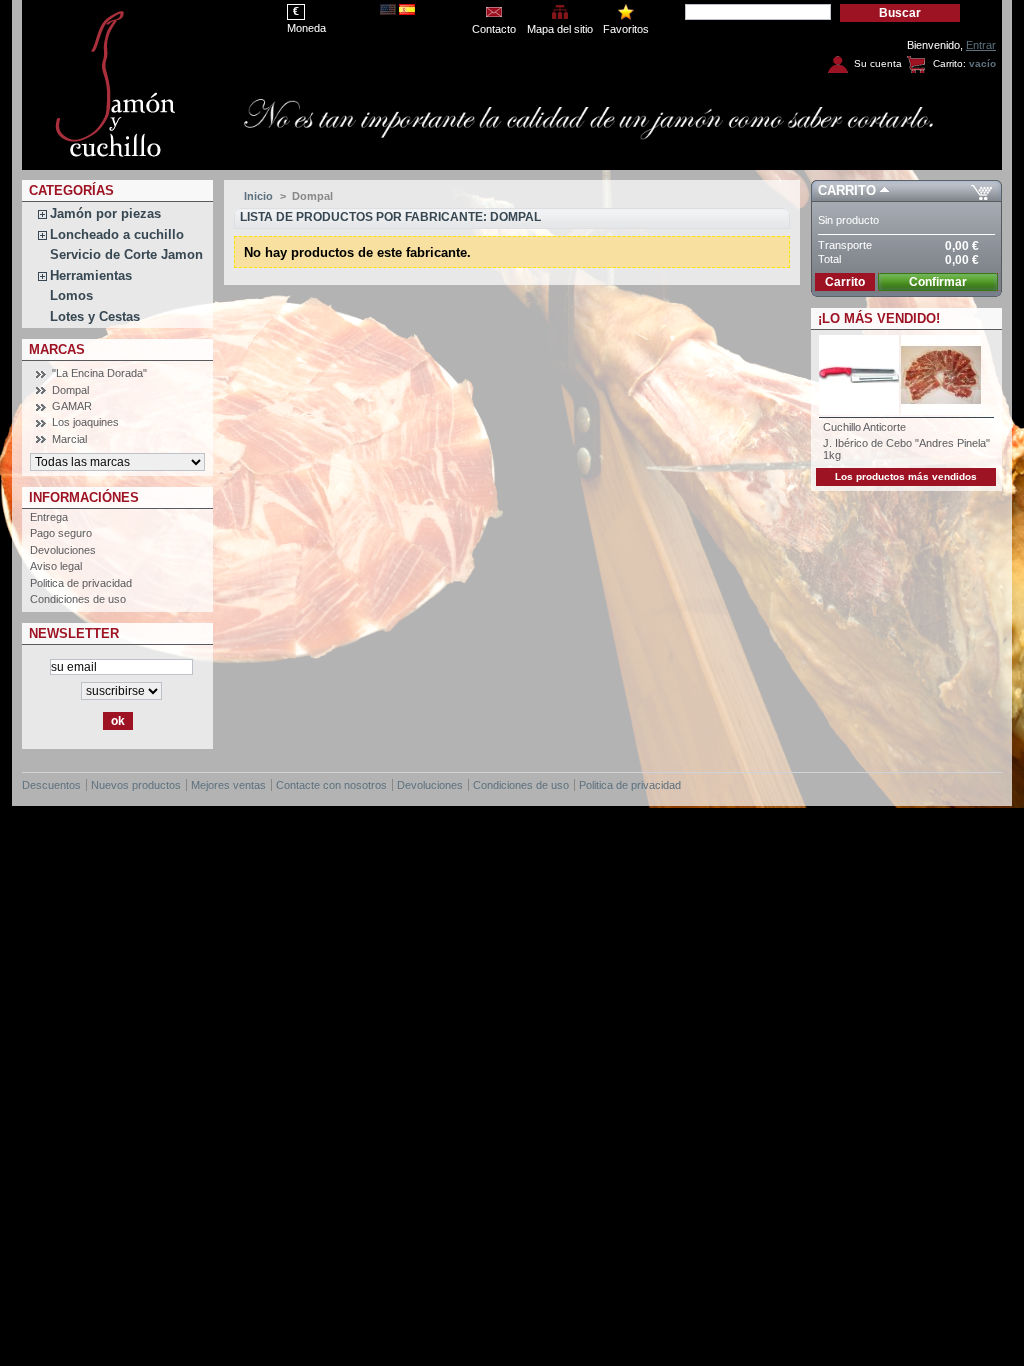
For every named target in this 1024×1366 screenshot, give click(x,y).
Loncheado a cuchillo (117, 234)
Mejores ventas (228, 785)
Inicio (258, 196)
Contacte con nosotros (331, 785)
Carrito (847, 190)
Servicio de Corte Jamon (126, 254)
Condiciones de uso (78, 599)
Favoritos (626, 29)
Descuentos (51, 785)
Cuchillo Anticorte (864, 427)
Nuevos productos (136, 785)
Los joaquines (85, 422)
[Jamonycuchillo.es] (122, 80)
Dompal (70, 390)
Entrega (49, 517)
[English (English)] (388, 11)
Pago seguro (61, 533)
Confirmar (938, 282)
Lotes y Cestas (95, 316)
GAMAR (72, 406)
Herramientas (91, 275)
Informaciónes (84, 497)
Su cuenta (878, 63)
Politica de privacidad (81, 583)
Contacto (494, 29)
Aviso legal (56, 566)
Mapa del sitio (560, 29)
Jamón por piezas (105, 213)
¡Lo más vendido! (879, 318)
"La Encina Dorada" (99, 373)
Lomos (71, 295)
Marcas (57, 349)
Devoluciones (63, 550)
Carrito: (949, 63)
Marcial (69, 439)
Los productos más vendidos (906, 476)
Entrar (981, 45)
